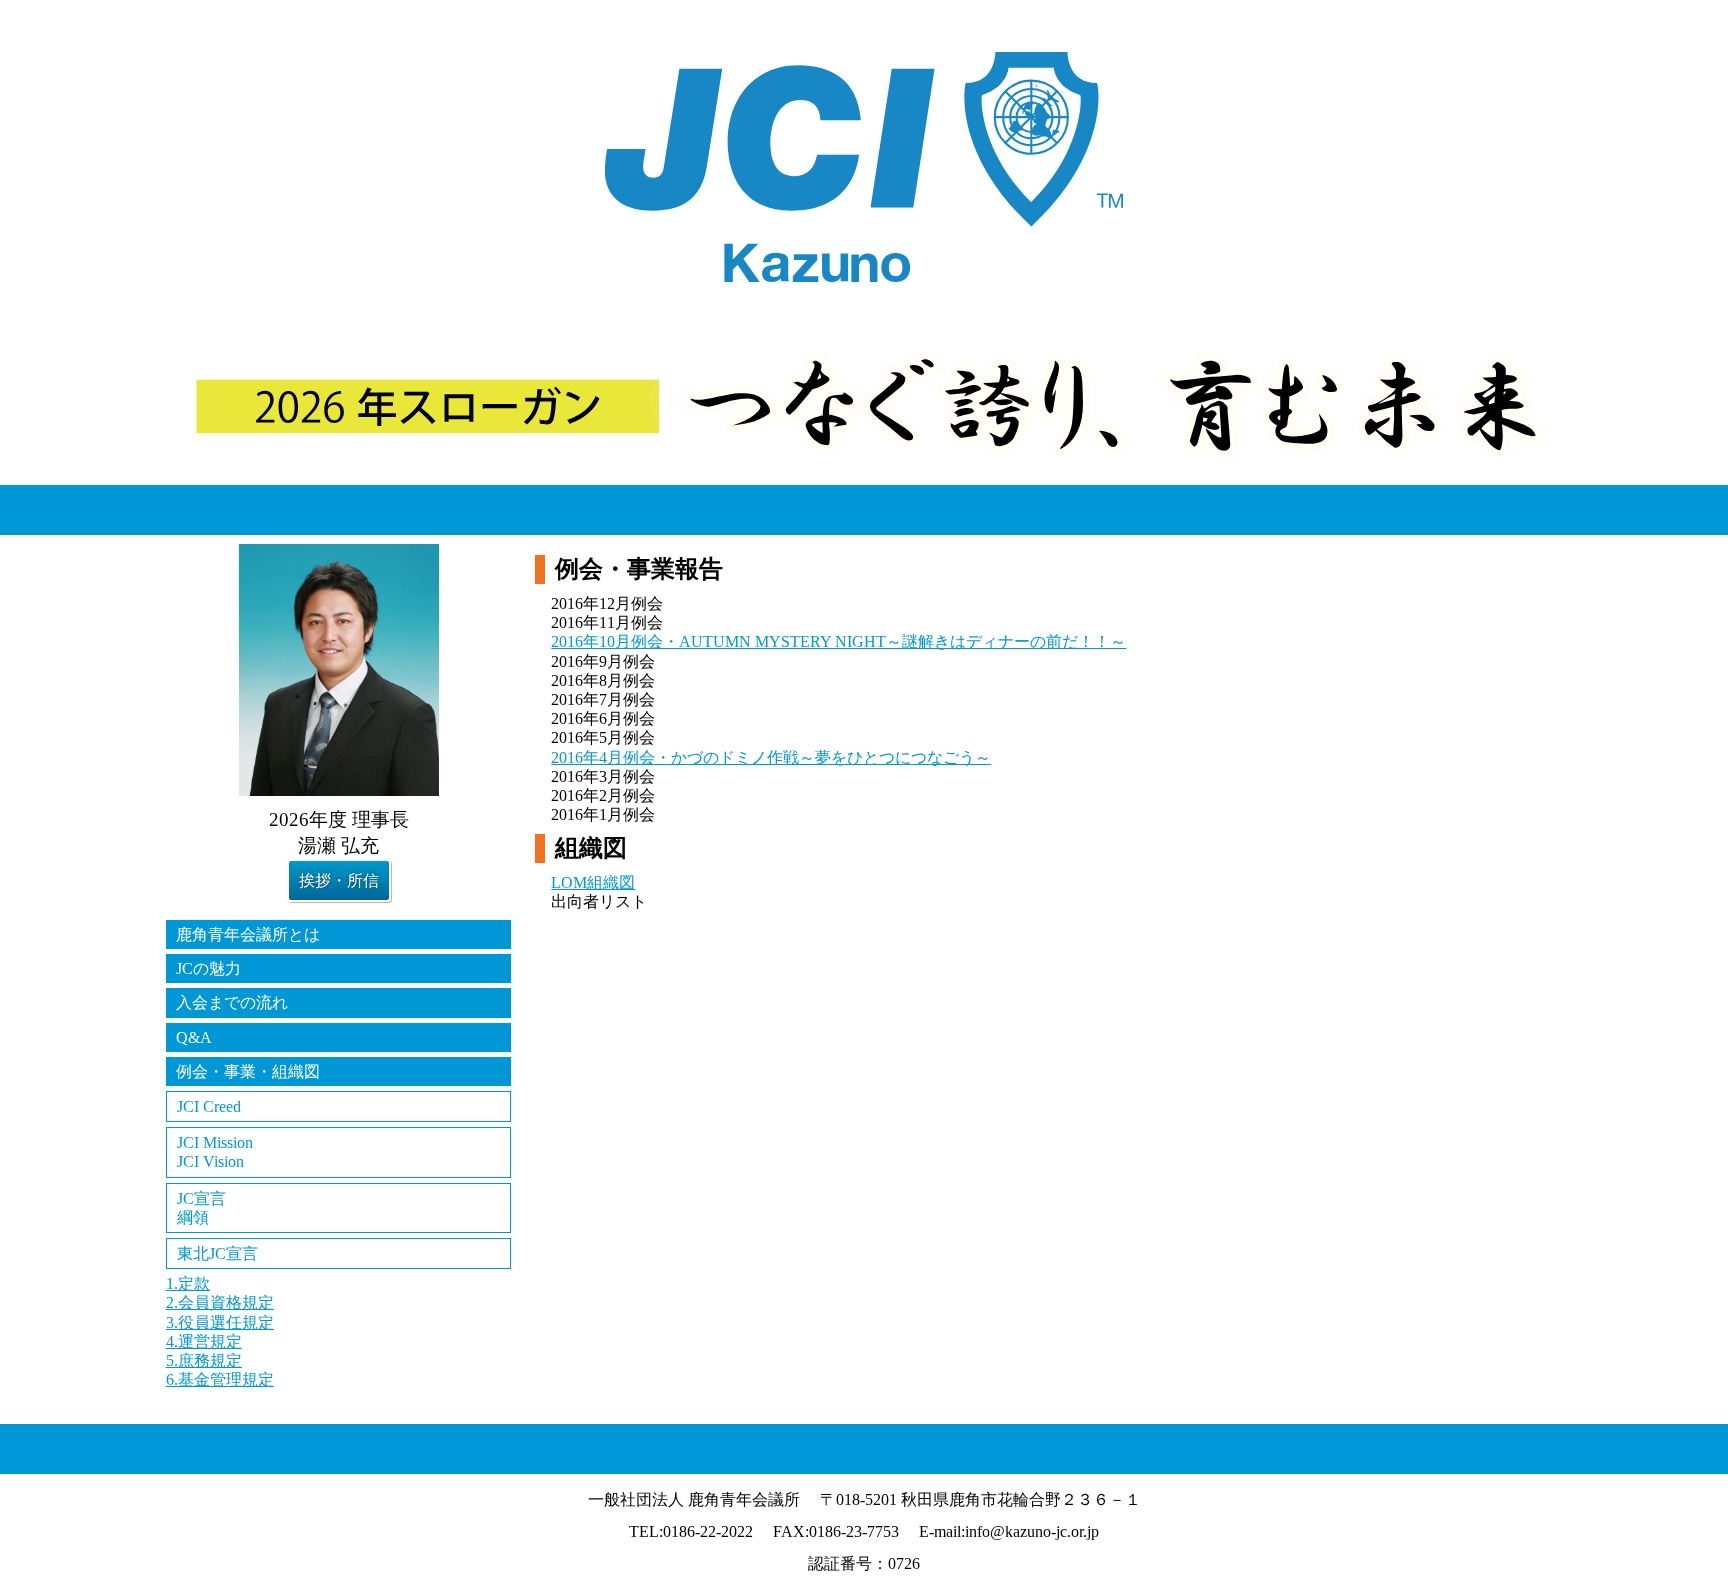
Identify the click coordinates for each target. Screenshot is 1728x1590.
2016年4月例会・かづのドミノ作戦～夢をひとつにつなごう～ (771, 757)
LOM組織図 (593, 882)
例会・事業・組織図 (248, 1071)
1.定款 (188, 1283)
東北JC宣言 (217, 1253)
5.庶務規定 (204, 1360)
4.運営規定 (204, 1341)
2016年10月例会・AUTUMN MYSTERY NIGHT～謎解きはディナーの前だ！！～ (838, 641)
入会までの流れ (232, 1002)
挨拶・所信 (339, 880)
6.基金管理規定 (220, 1379)
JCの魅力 (208, 968)
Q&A (194, 1037)
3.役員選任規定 (220, 1322)
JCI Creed (209, 1106)
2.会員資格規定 (220, 1302)
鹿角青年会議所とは (248, 934)
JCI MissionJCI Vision (215, 1152)
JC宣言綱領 (201, 1208)
